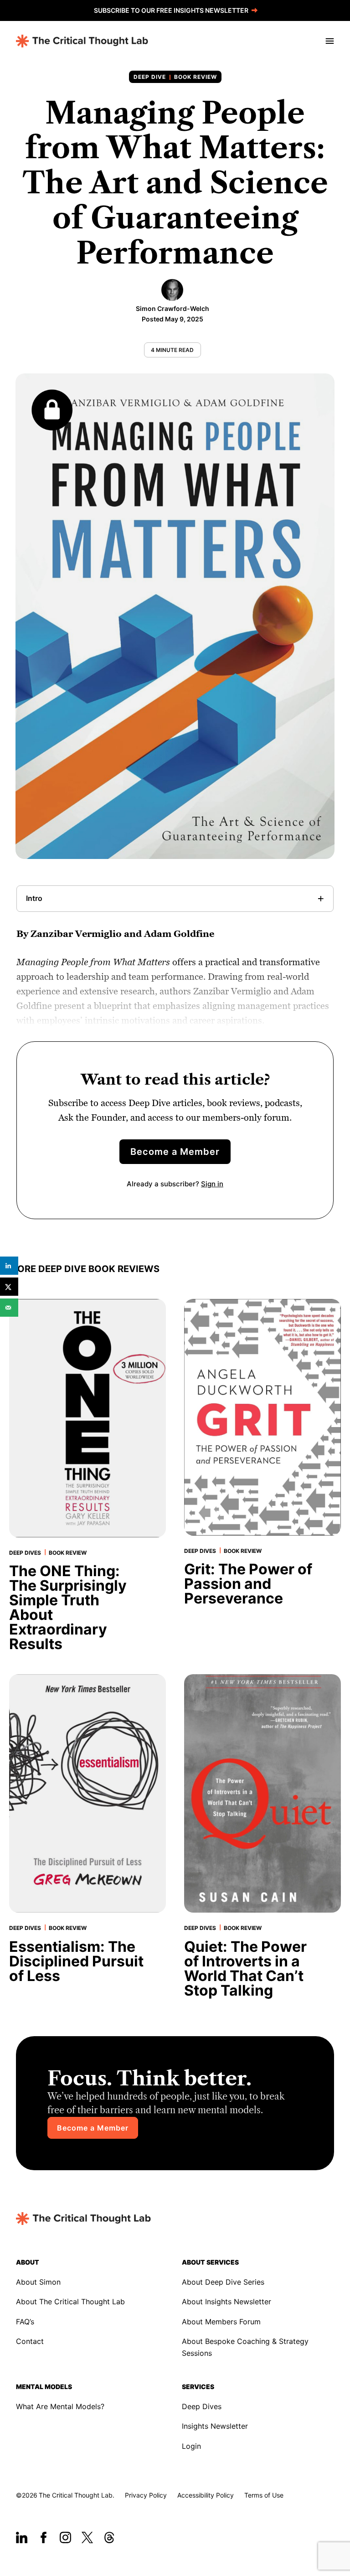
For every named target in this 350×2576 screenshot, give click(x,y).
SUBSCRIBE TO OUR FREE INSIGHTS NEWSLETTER (171, 10)
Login (191, 2446)
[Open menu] (328, 41)
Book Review (196, 77)
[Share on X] (9, 1287)
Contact (30, 2341)
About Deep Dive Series (223, 2282)
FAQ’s (25, 2322)
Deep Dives (202, 2406)
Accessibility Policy (206, 2495)
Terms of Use (264, 2495)
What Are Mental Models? (60, 2406)
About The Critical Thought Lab (70, 2302)
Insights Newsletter (215, 2426)
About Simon (38, 2282)
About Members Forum (221, 2322)
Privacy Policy (146, 2495)
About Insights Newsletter (226, 2302)
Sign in (212, 1184)
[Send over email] (9, 1308)
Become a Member (175, 1152)
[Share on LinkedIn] (9, 1266)
